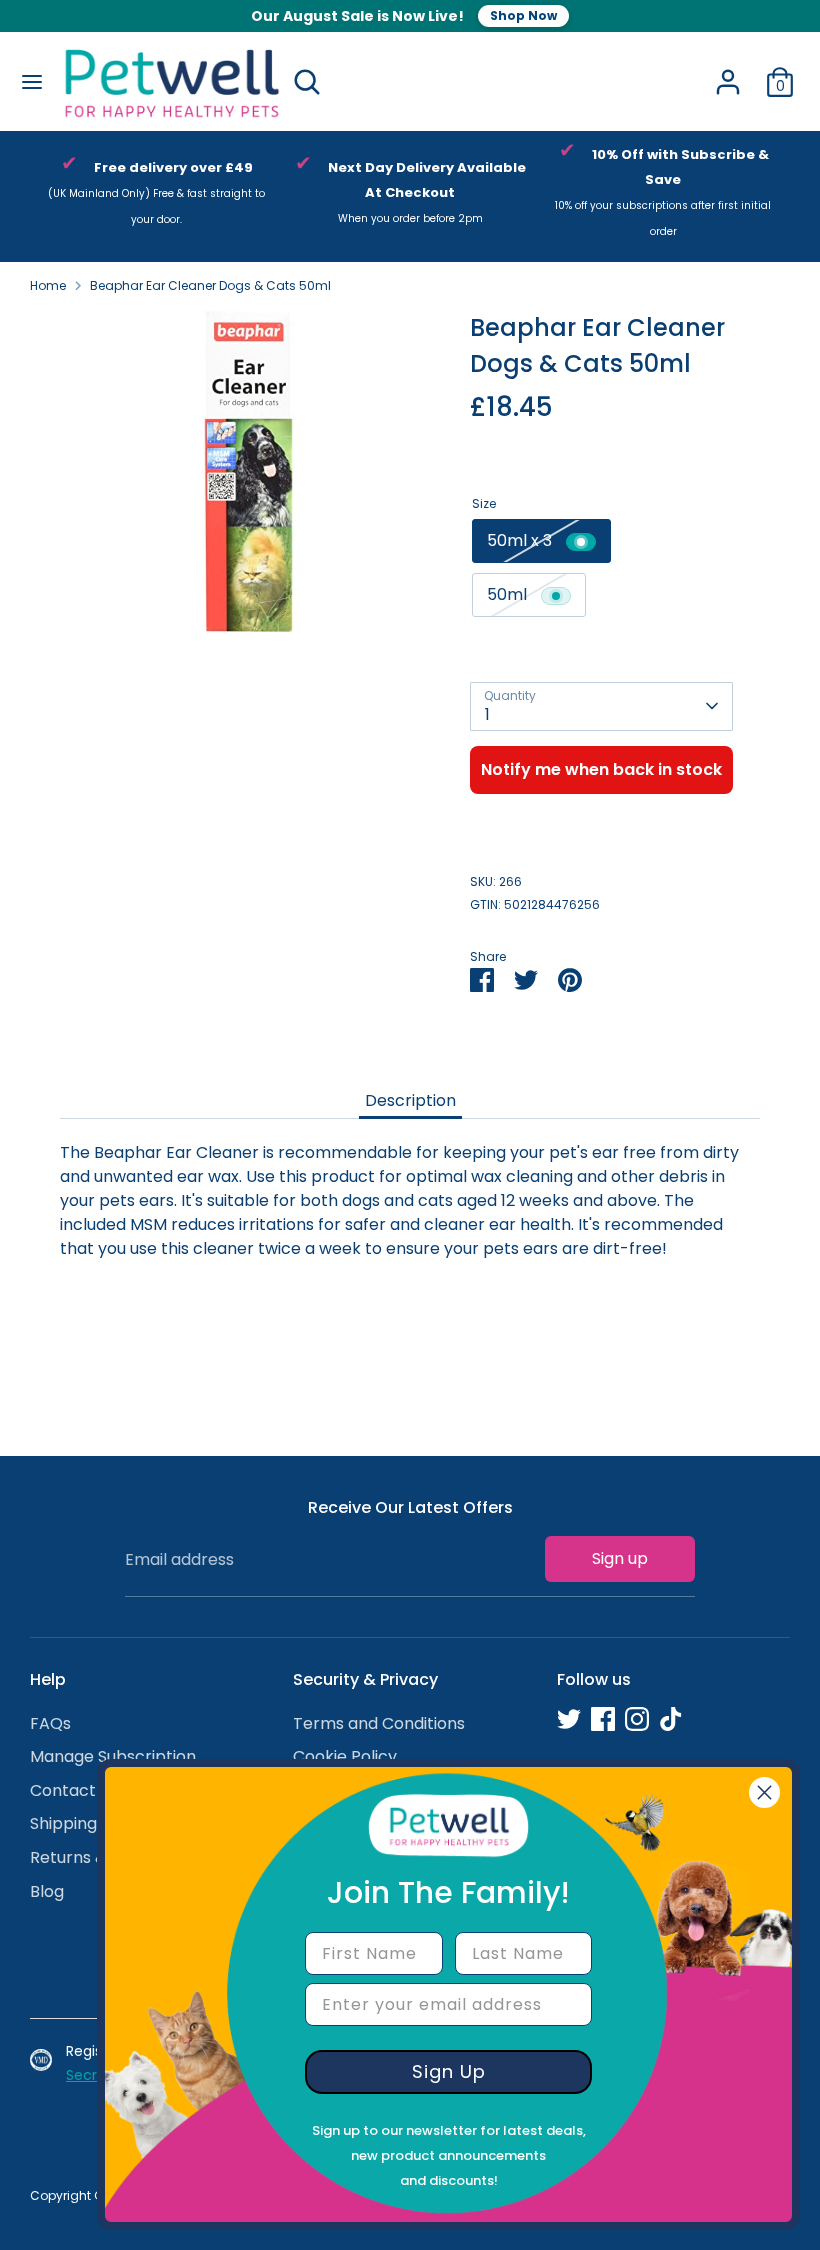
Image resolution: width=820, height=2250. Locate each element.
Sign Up (449, 2071)
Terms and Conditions (379, 1723)
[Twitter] (569, 1719)
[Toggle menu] (31, 82)
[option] (156, 197)
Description (410, 1100)
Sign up (620, 1558)
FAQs (50, 1723)
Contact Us (74, 1790)
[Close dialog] (764, 1792)
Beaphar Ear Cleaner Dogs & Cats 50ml (210, 285)
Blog (47, 1891)
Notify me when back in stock (601, 769)
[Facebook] (603, 1719)
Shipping (63, 1823)
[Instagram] (637, 1719)
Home (48, 285)
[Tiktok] (671, 1719)
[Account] (728, 73)
